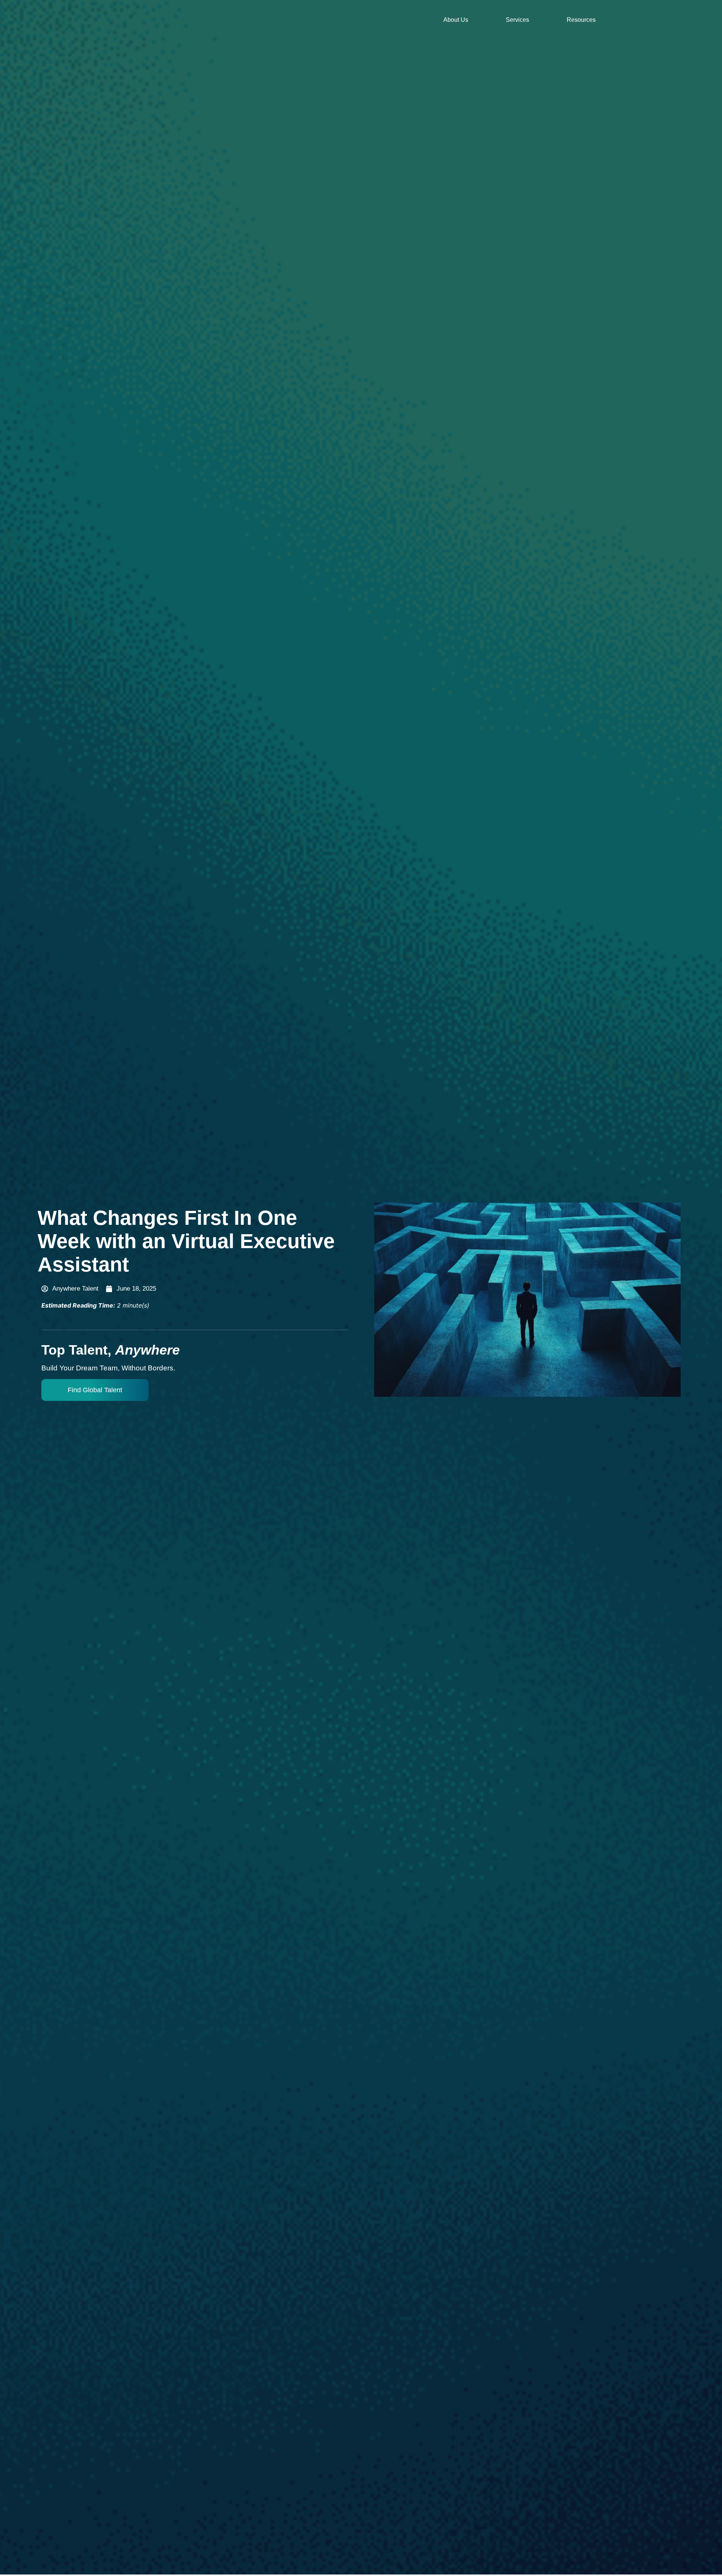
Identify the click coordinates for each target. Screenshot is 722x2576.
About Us (456, 20)
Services (517, 20)
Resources (581, 20)
